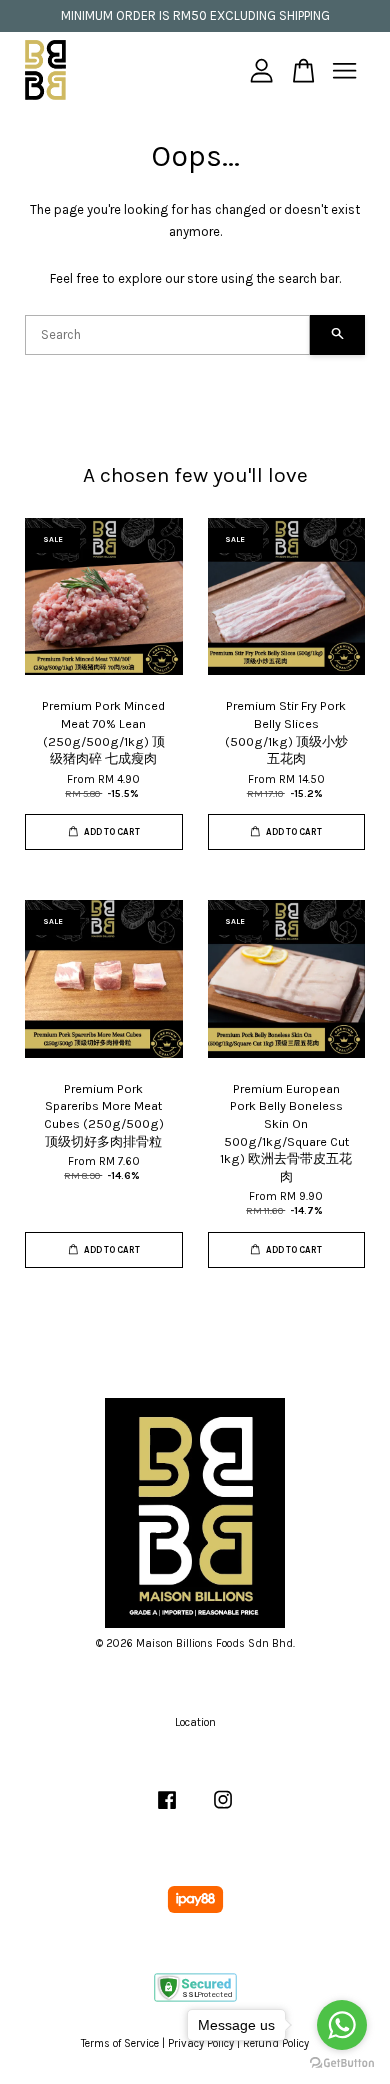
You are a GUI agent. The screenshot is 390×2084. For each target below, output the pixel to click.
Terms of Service (120, 2043)
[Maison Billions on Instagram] (223, 1810)
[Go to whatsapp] (342, 2025)
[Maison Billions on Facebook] (167, 1810)
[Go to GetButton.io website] (342, 2063)
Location (195, 1722)
